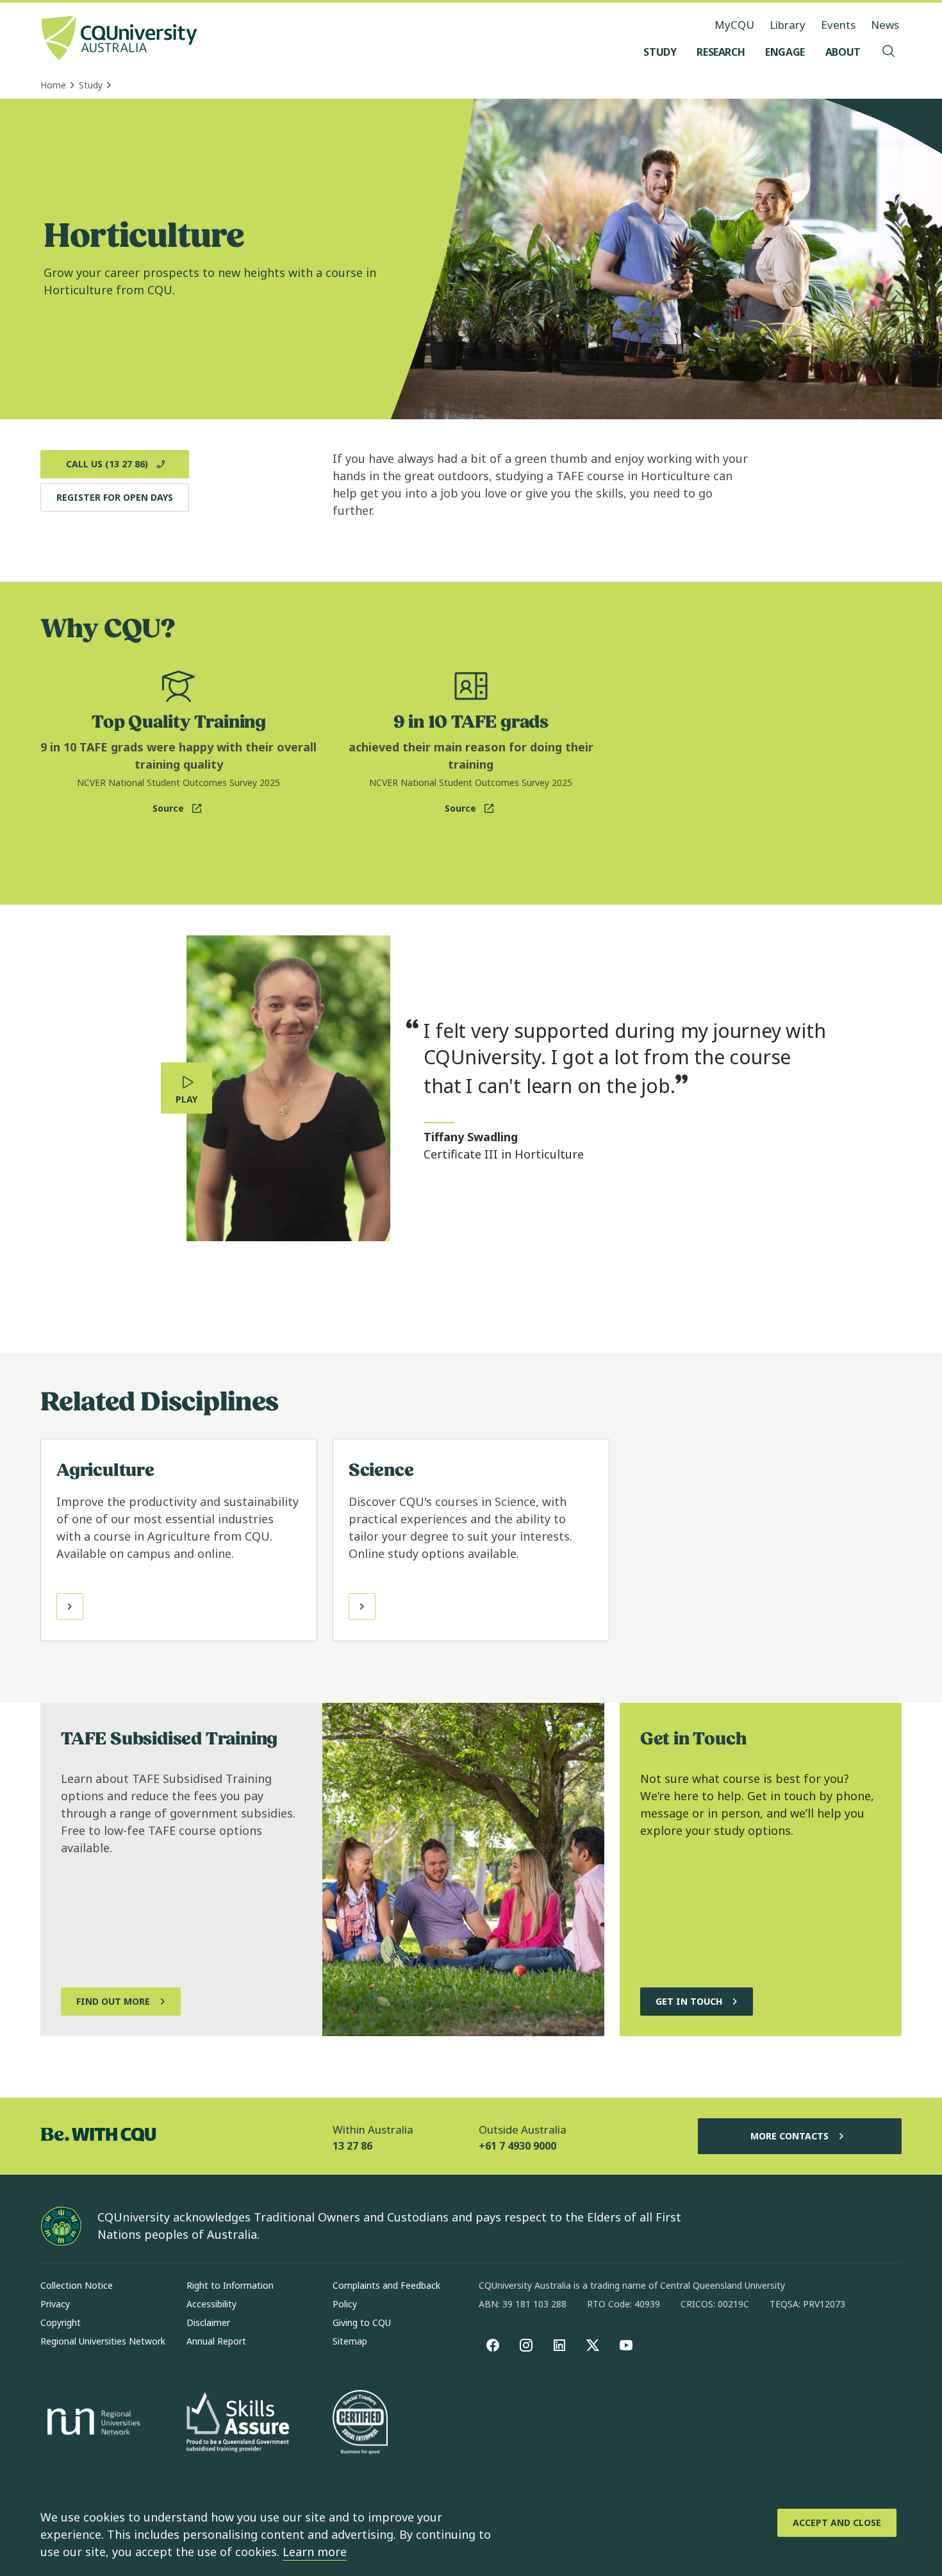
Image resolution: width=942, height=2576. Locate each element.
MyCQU (734, 25)
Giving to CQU (362, 2322)
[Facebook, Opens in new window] (493, 2345)
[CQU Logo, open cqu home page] (119, 39)
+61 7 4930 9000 (517, 2146)
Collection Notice (77, 2285)
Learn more (315, 2552)
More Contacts (789, 2136)
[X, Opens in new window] (593, 2345)
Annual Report (216, 2341)
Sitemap (350, 2341)
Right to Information (230, 2285)
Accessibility (211, 2304)
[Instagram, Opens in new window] (526, 2345)
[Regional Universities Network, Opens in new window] (92, 2423)
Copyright (61, 2322)
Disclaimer (208, 2322)
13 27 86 (352, 2146)
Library (788, 25)
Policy (345, 2304)
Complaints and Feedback (386, 2285)
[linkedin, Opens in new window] (559, 2345)
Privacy (55, 2304)
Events (838, 25)
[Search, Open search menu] (889, 52)
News (885, 25)
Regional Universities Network (103, 2341)
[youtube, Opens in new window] (626, 2345)
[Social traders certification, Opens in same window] (360, 2423)
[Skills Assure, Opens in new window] (238, 2424)
